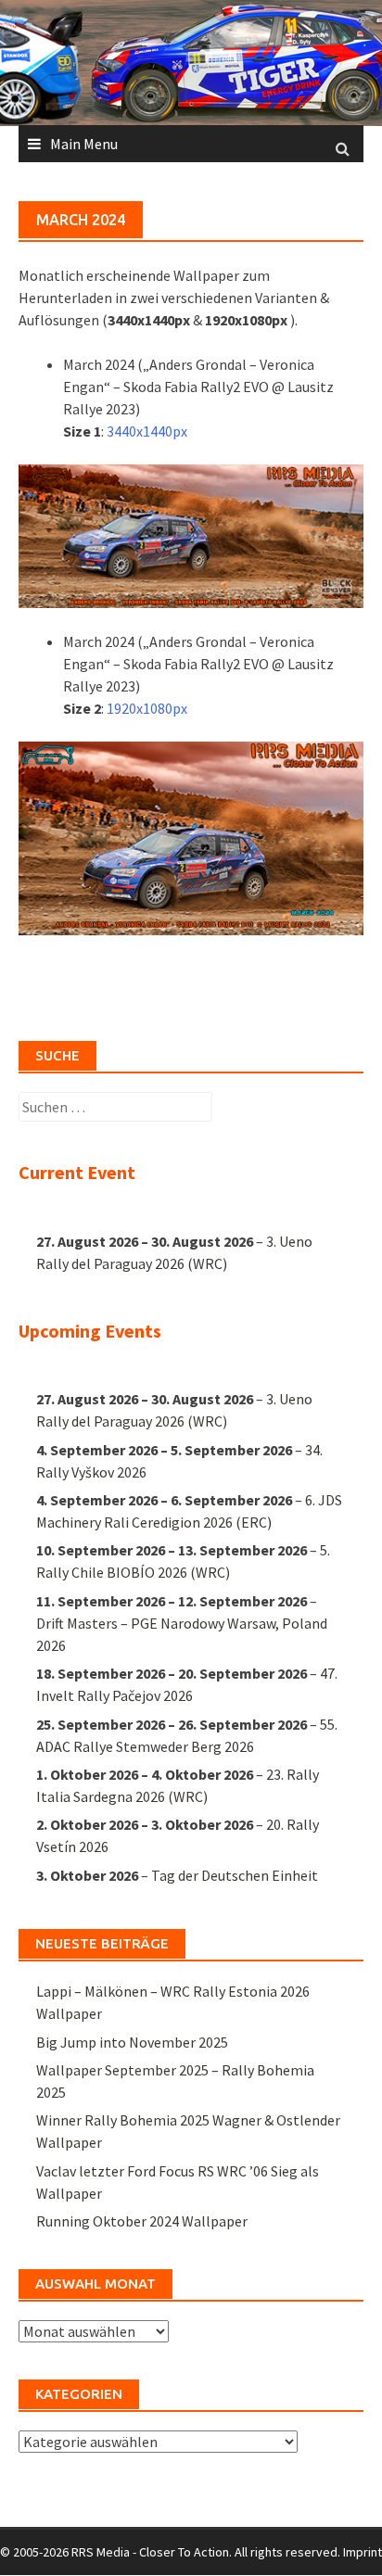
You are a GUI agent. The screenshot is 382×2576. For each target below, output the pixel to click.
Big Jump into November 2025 (132, 2042)
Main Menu (84, 144)
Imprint (363, 2552)
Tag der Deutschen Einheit (235, 1875)
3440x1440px (147, 431)
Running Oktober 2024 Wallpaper (142, 2221)
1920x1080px (147, 708)
